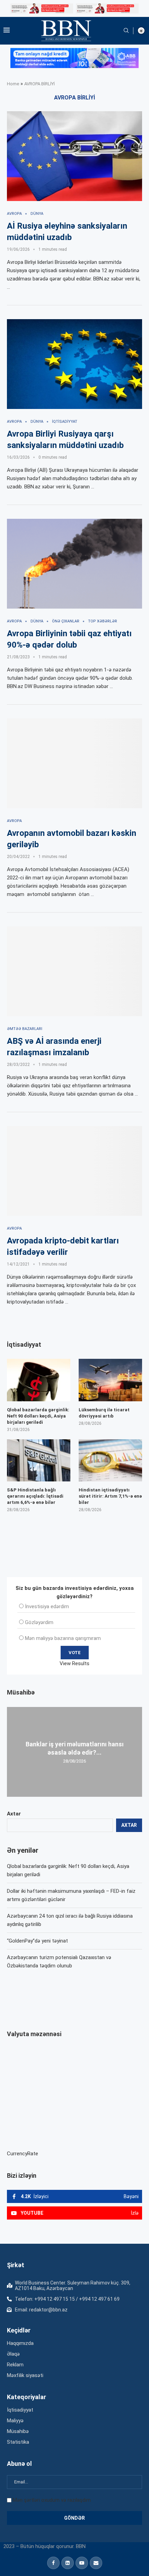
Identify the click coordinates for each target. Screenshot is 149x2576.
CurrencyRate (23, 2154)
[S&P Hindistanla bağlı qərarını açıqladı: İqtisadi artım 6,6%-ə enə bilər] (39, 1460)
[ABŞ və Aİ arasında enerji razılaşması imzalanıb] (74, 971)
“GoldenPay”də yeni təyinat (37, 1941)
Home (13, 84)
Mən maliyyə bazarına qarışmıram (63, 1638)
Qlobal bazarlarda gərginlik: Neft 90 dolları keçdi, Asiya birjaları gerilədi (38, 1416)
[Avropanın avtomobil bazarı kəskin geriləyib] (74, 763)
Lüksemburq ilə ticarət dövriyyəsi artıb (104, 1413)
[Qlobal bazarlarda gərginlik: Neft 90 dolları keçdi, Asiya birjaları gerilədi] (39, 1380)
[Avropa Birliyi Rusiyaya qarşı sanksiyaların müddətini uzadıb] (74, 364)
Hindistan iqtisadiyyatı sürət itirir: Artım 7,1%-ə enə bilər (110, 1496)
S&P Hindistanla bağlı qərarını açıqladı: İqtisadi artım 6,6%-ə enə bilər (35, 1496)
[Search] (126, 31)
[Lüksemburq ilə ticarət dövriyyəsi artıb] (110, 1380)
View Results (74, 1663)
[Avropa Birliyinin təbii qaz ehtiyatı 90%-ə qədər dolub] (74, 564)
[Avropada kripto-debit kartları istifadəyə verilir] (74, 1171)
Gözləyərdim (39, 1622)
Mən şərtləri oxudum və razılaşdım (52, 2500)
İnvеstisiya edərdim (47, 1606)
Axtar (14, 1814)
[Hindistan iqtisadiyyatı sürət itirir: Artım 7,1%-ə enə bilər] (110, 1460)
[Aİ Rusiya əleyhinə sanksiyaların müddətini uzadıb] (74, 156)
